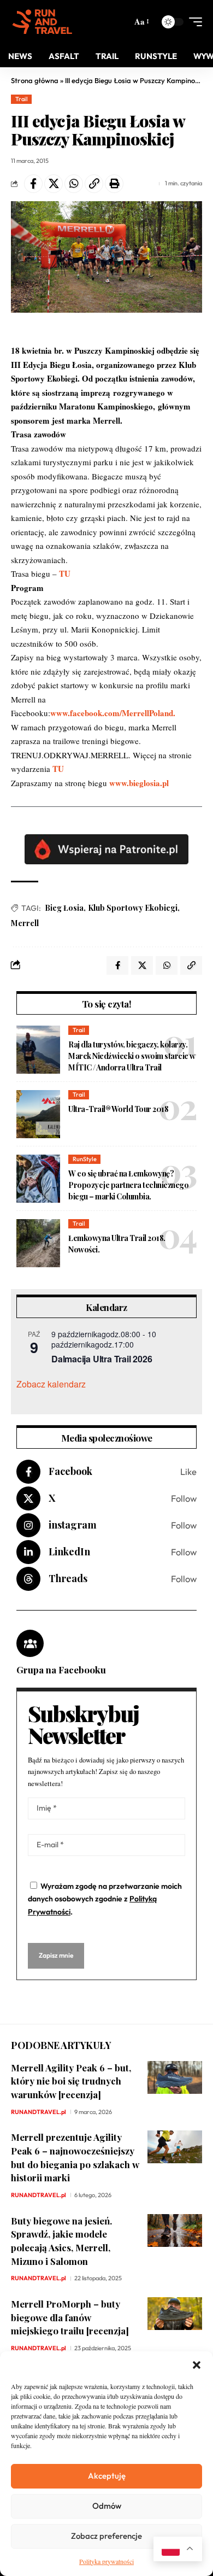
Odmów (107, 2506)
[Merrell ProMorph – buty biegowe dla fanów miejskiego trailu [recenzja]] (175, 2314)
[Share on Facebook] (33, 184)
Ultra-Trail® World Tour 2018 (118, 1109)
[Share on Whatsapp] (74, 184)
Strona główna (35, 80)
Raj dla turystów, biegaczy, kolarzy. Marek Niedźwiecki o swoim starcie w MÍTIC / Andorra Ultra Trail (132, 1056)
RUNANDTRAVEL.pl (39, 2112)
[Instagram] (106, 1525)
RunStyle (85, 1159)
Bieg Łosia (64, 908)
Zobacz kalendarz (51, 1384)
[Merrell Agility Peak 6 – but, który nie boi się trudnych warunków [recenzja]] (175, 2077)
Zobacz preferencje (106, 2536)
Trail (22, 99)
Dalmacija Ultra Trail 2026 (102, 1359)
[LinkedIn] (106, 1552)
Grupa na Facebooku (61, 1670)
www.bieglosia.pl (139, 783)
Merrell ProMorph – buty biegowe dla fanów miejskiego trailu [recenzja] (70, 2317)
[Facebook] (106, 1472)
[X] (106, 1498)
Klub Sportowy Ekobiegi (133, 908)
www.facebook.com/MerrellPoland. (113, 713)
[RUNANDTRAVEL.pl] (42, 22)
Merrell (25, 923)
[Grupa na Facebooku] (30, 1643)
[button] (197, 2365)
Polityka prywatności (106, 2561)
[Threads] (106, 1579)
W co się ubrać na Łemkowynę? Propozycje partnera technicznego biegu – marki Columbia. (128, 1185)
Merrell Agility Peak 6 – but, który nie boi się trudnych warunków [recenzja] (71, 2081)
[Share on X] (54, 184)
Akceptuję (107, 2476)
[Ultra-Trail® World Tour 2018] (38, 1114)
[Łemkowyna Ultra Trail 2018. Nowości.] (38, 1243)
